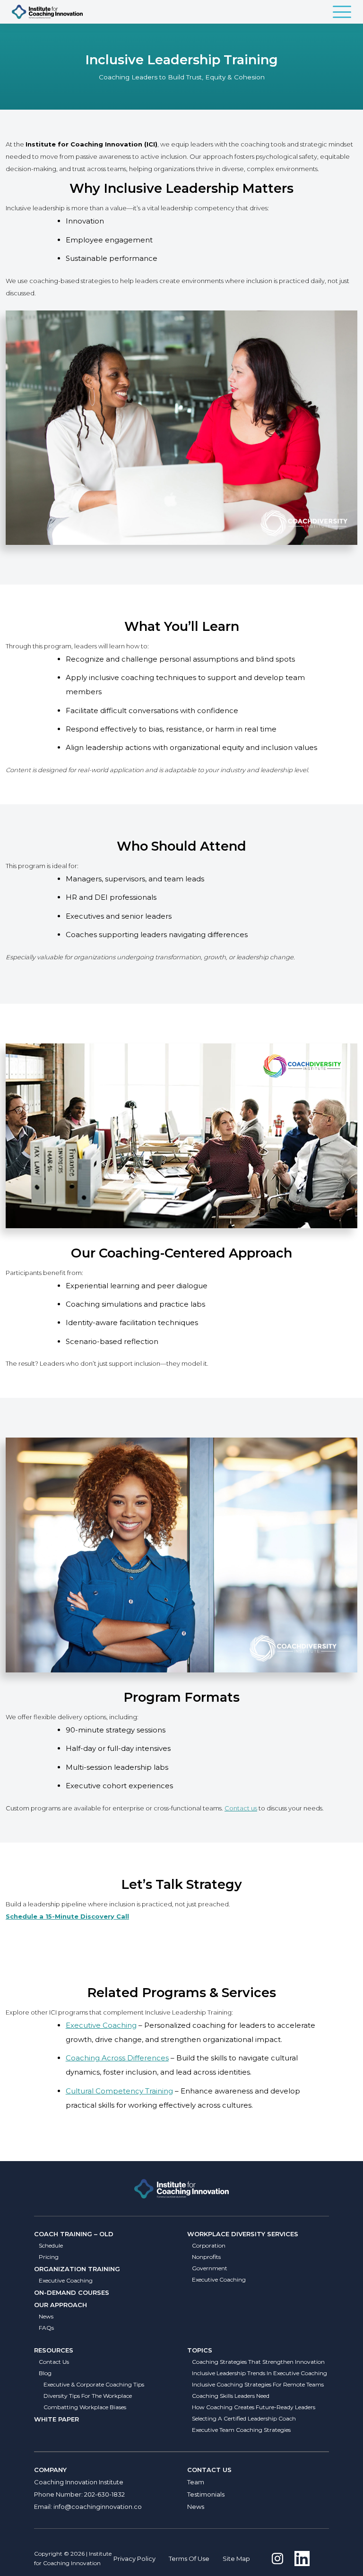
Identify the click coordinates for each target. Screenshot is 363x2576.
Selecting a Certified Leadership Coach (244, 2418)
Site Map (236, 2559)
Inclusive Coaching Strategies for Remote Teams (258, 2384)
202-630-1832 (104, 2494)
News (46, 2316)
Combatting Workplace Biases (85, 2407)
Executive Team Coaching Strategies (241, 2430)
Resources (54, 2350)
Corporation (209, 2245)
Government (210, 2268)
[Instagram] (277, 2559)
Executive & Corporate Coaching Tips (94, 2384)
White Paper (56, 2419)
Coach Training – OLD (74, 2234)
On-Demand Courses (72, 2292)
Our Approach (60, 2305)
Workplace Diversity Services (243, 2234)
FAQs (46, 2328)
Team (196, 2482)
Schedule (51, 2245)
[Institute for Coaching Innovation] (47, 12)
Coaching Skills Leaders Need (231, 2396)
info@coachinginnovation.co (98, 2507)
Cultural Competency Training (119, 2091)
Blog (45, 2373)
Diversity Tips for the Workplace (88, 2396)
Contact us (241, 1808)
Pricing (49, 2257)
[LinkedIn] (302, 2559)
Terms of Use (189, 2559)
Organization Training (77, 2269)
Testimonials (206, 2494)
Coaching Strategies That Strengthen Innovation (258, 2362)
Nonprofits (206, 2257)
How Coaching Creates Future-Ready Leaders (254, 2407)
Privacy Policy (134, 2559)
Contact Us (54, 2362)
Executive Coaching (101, 2025)
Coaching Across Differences (117, 2058)
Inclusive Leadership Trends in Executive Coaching (259, 2373)
